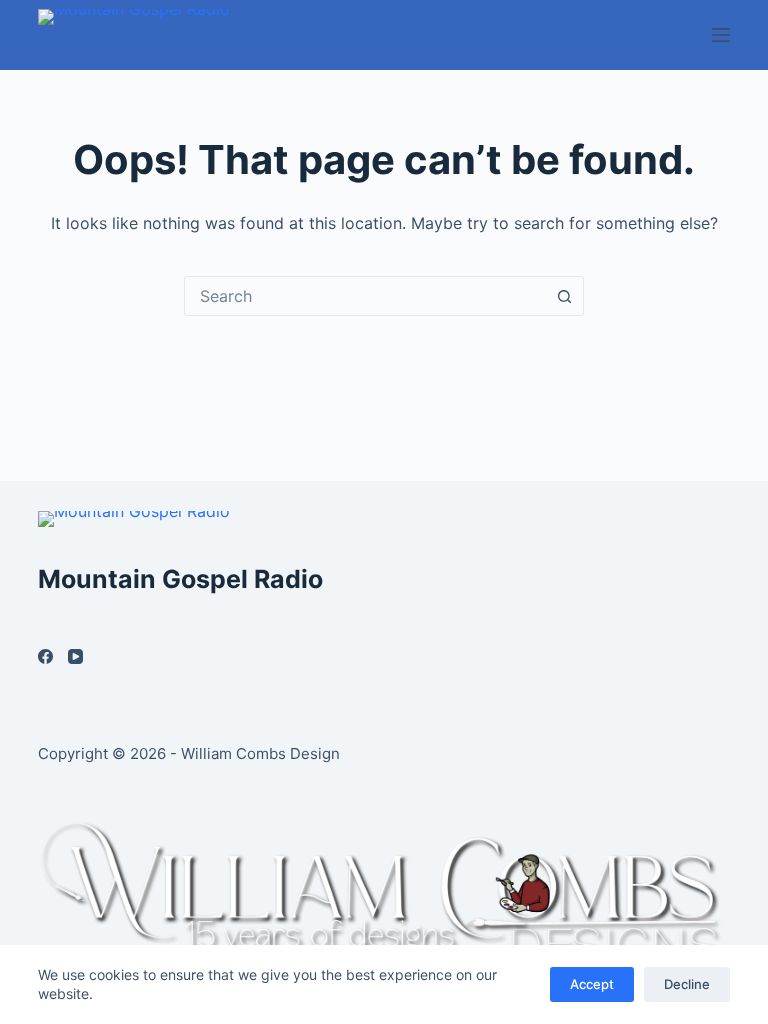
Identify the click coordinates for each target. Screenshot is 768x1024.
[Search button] (564, 296)
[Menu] (721, 35)
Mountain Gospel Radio (180, 579)
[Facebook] (45, 656)
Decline (687, 984)
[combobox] (365, 296)
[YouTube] (75, 656)
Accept (592, 984)
